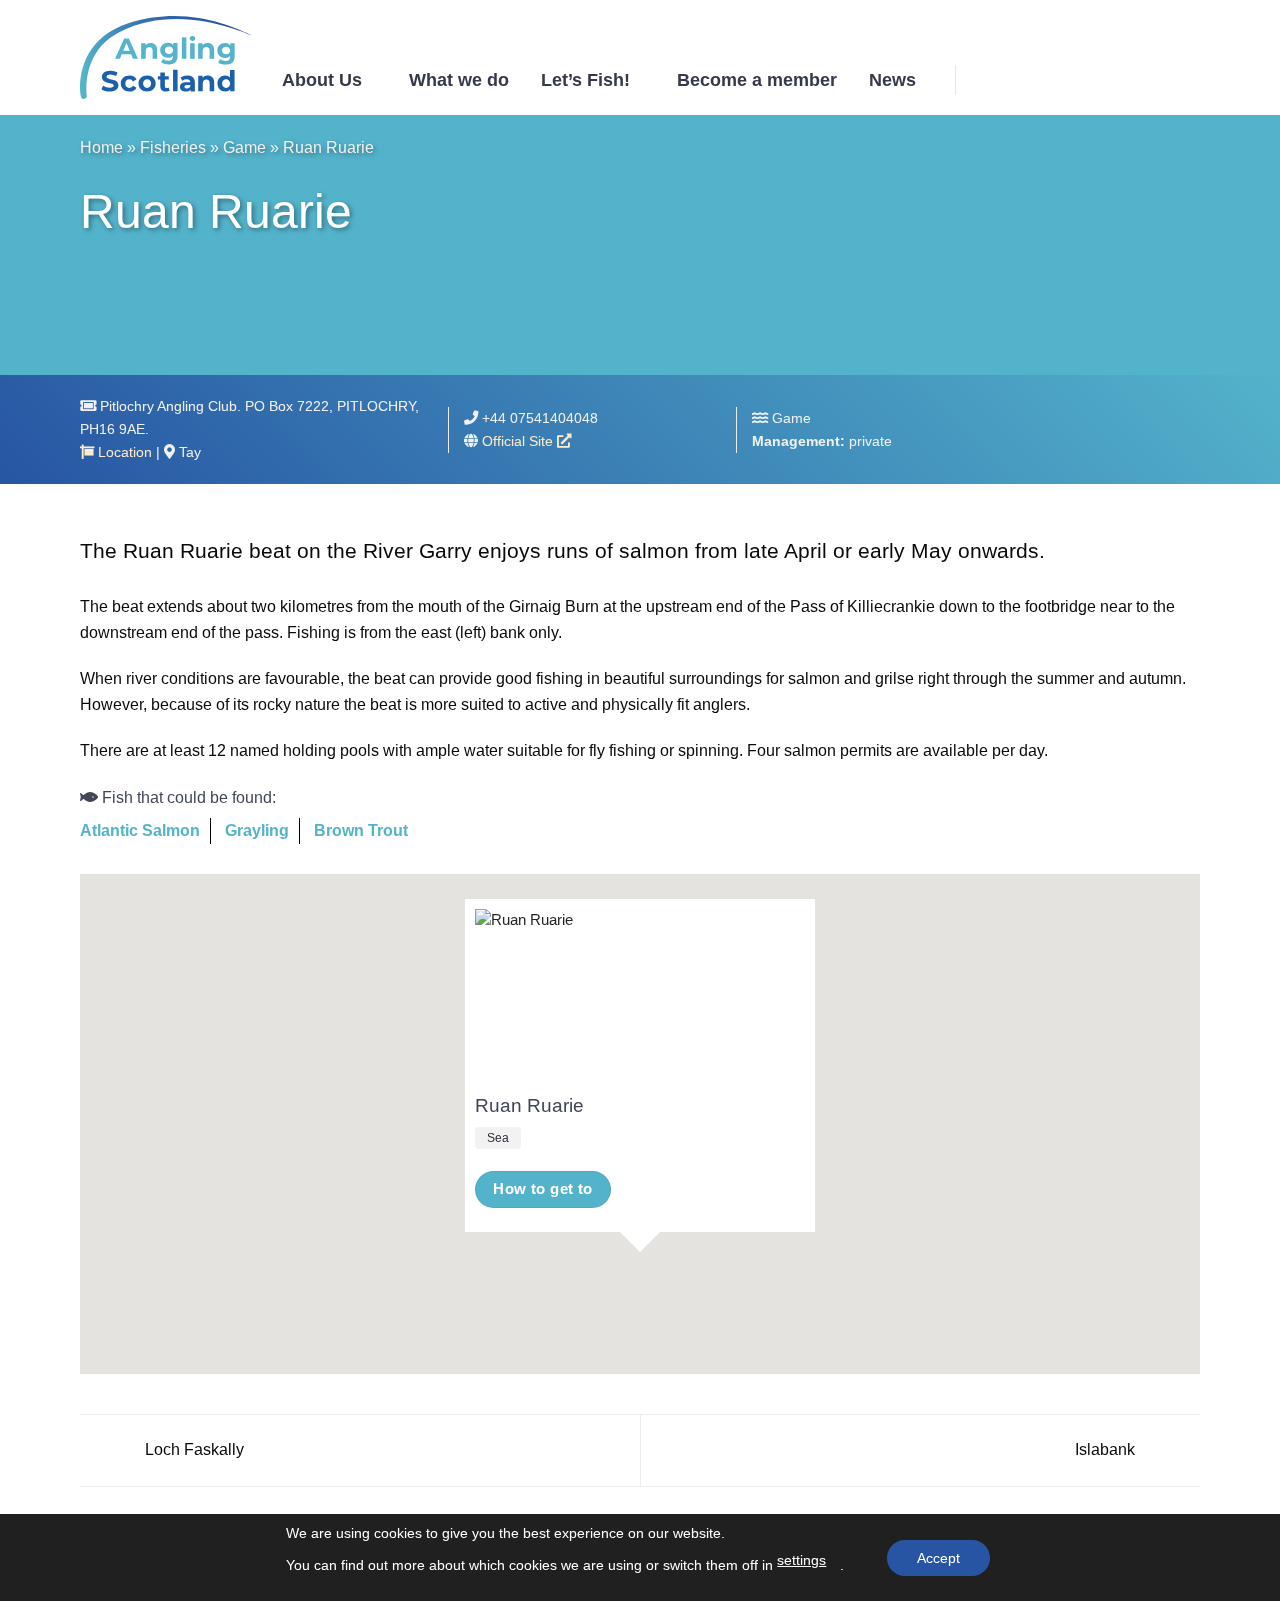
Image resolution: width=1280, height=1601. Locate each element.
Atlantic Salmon (140, 830)
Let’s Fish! (585, 80)
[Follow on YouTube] (1187, 79)
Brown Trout (361, 830)
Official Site (519, 441)
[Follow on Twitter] (1161, 79)
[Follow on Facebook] (1109, 79)
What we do (459, 80)
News (892, 80)
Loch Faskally (192, 1449)
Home (101, 147)
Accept (938, 1558)
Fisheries (173, 147)
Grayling (257, 830)
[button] (988, 79)
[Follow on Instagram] (1135, 79)
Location (123, 452)
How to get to (543, 1189)
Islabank (1107, 1449)
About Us (322, 80)
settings (801, 1560)
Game (244, 147)
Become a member (757, 80)
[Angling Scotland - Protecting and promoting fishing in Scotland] (166, 58)
